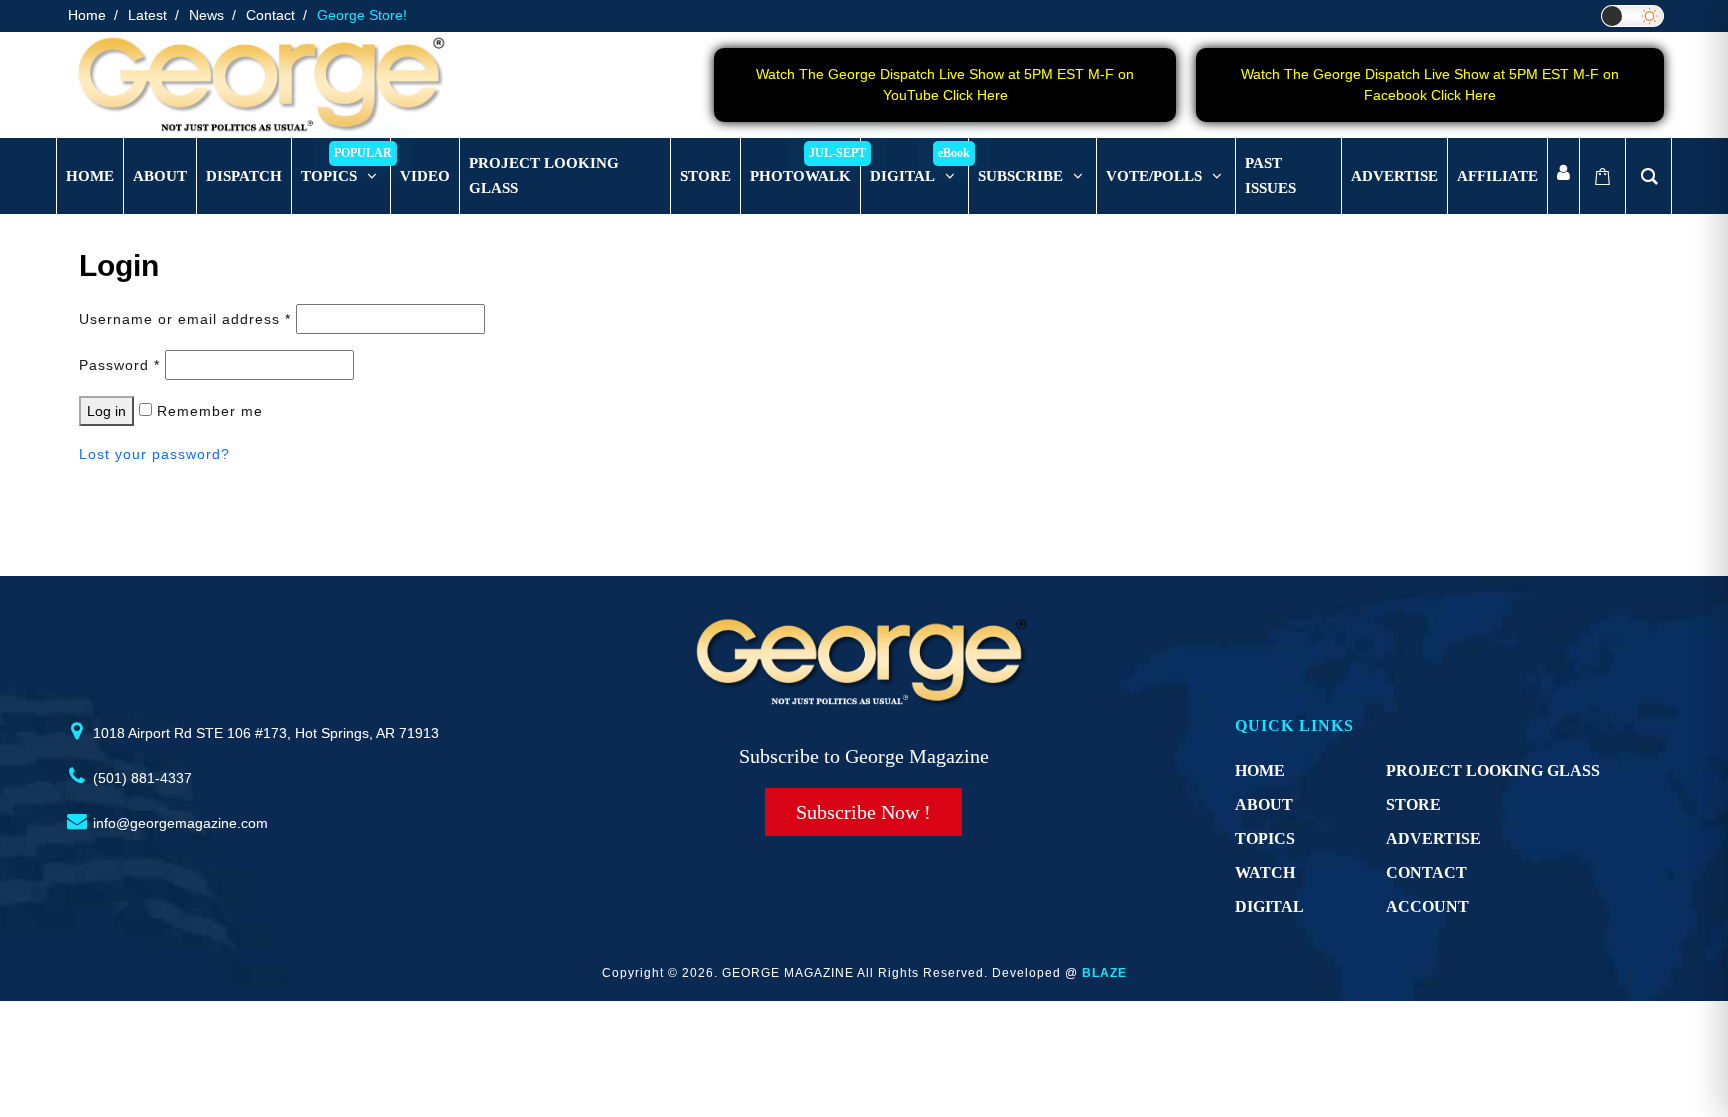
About (1264, 804)
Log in (106, 411)
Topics (1265, 838)
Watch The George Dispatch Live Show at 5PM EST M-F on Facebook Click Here (1430, 84)
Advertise (1433, 838)
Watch (1265, 872)
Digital (1269, 906)
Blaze (1104, 973)
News (206, 15)
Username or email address (185, 319)
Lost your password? (154, 454)
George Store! (362, 15)
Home (87, 15)
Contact (270, 15)
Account (1427, 906)
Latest (147, 15)
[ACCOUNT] (1563, 176)
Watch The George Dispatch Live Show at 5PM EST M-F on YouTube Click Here (945, 84)
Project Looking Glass (1493, 770)
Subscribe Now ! (863, 812)
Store (1413, 804)
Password (119, 365)
